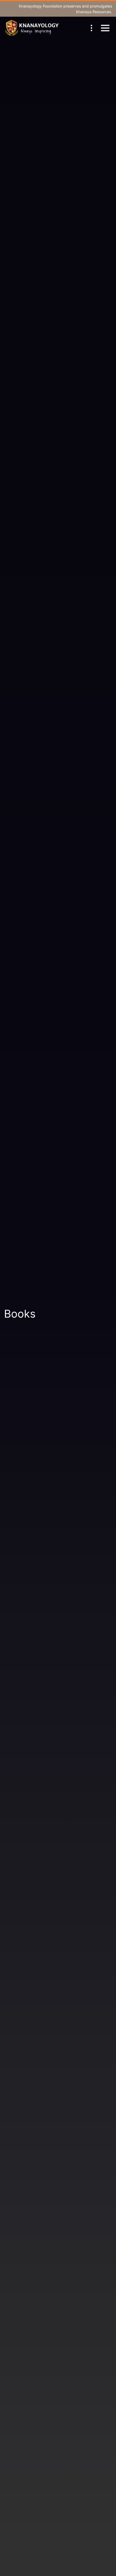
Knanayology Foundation (41, 6)
